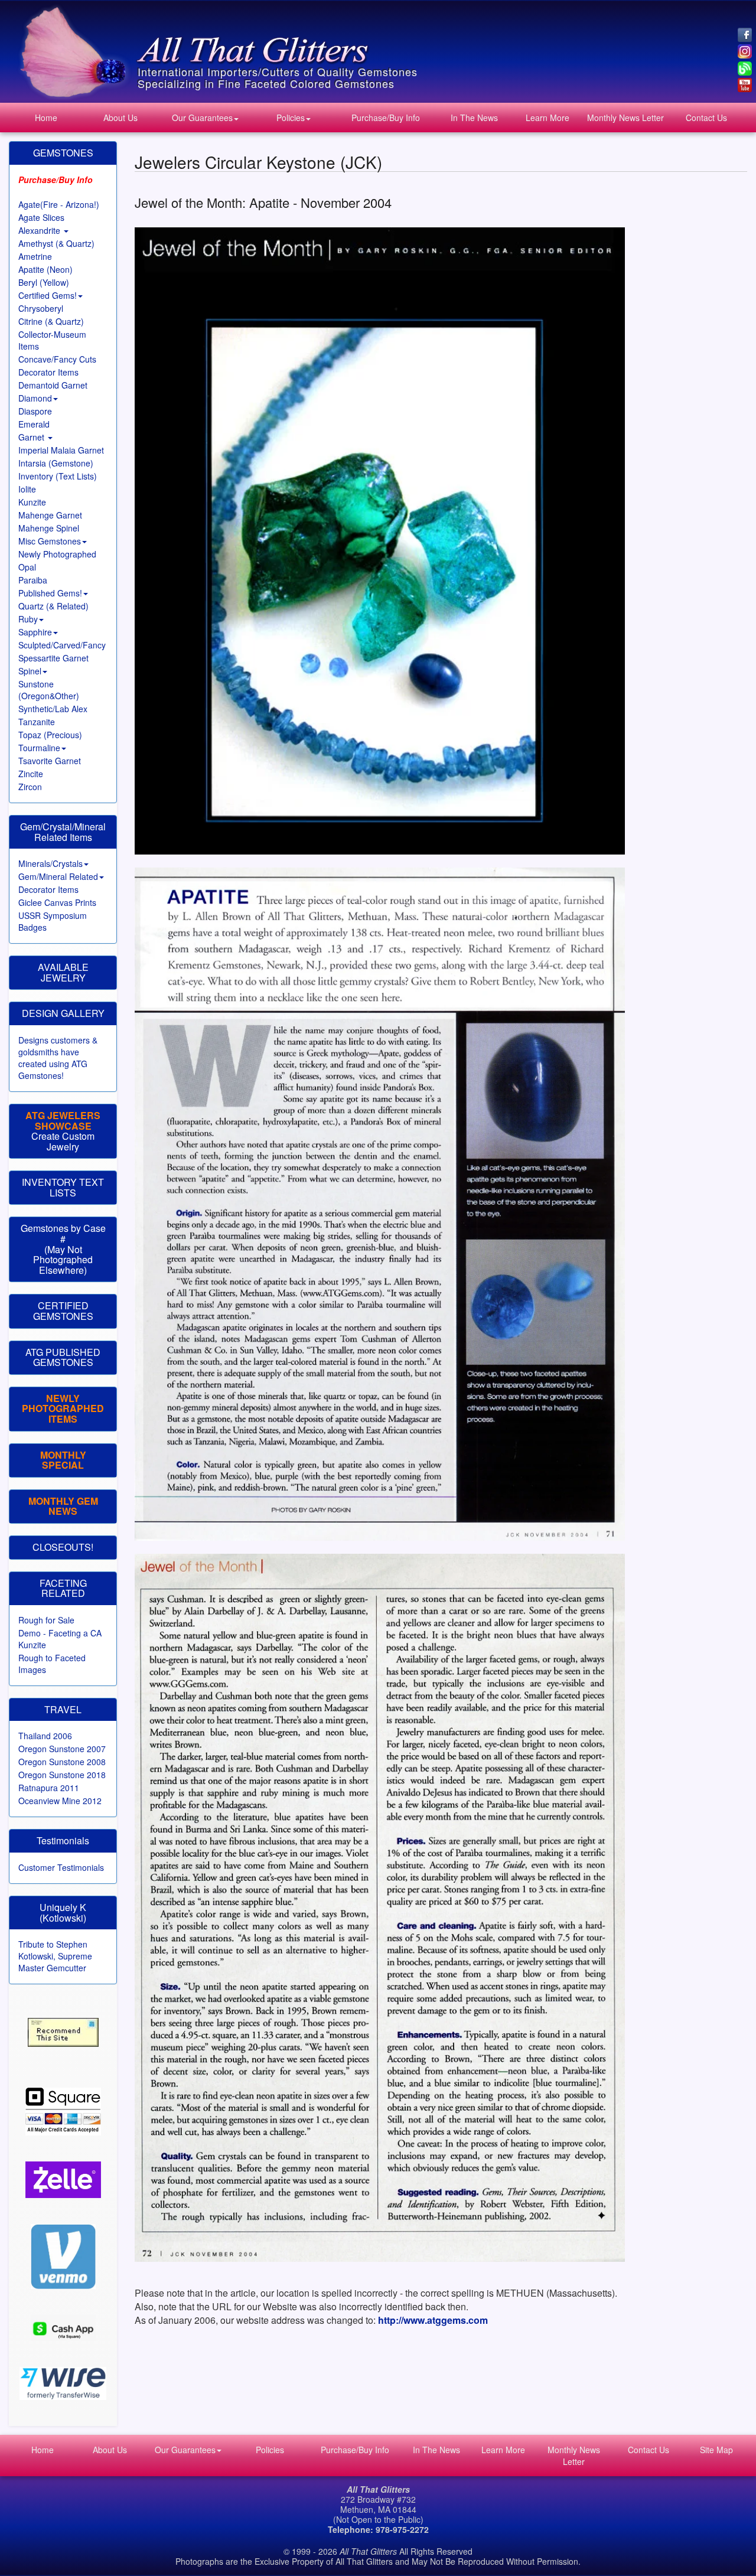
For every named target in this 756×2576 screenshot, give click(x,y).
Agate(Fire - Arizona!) (59, 204)
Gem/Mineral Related (58, 876)
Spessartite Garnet (53, 658)
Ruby (28, 619)
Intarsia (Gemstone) (56, 463)
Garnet (32, 437)
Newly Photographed (57, 554)
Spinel (30, 671)
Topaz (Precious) (50, 735)
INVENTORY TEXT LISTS (63, 1187)
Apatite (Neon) (45, 269)
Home (46, 118)
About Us (120, 118)
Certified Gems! (48, 295)
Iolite (27, 489)
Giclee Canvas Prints (57, 902)
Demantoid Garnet (53, 385)
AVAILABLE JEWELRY (63, 972)
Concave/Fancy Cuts (57, 359)
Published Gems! (50, 593)
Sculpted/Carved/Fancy (62, 645)
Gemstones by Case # (63, 1233)
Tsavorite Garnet (50, 761)
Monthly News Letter (625, 118)
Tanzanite (37, 722)
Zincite (31, 774)
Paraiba (33, 580)
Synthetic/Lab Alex (53, 709)
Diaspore (35, 411)
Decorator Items (48, 372)
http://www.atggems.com (433, 2320)
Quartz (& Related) (53, 606)
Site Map (716, 2450)
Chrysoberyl (41, 308)
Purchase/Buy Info (386, 118)
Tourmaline (39, 748)
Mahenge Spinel (49, 528)
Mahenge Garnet (50, 515)
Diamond (35, 398)
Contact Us (706, 118)
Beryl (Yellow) (44, 282)
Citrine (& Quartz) (51, 321)
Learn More (548, 118)
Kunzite (32, 502)
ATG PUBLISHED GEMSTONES (63, 1357)
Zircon (30, 787)
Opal (27, 567)
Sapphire (35, 632)
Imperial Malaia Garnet (61, 450)
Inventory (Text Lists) (58, 476)
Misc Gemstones (50, 541)
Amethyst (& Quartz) (56, 243)
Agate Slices (41, 217)
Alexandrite (40, 230)
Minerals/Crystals (50, 863)
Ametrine (35, 256)
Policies (291, 118)
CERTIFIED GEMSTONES (63, 1311)
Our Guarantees (202, 118)
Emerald (34, 424)
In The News (474, 118)
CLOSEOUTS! (63, 1547)
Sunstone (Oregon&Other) (49, 690)
